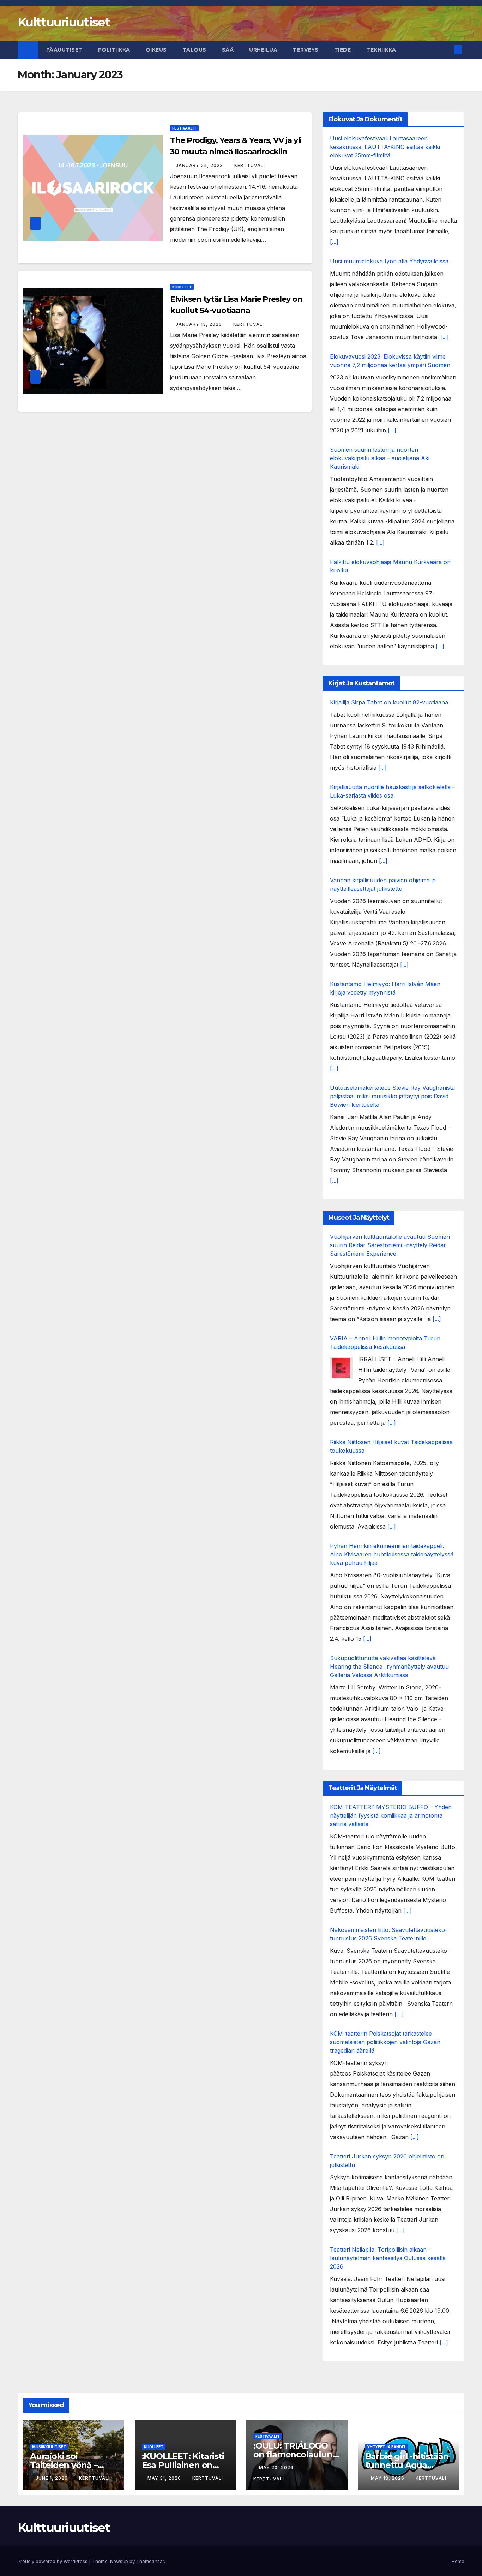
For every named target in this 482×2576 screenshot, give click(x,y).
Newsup (119, 2561)
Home (458, 2561)
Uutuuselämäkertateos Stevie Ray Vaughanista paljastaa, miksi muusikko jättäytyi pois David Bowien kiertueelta (392, 1096)
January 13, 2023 (200, 324)
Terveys (306, 50)
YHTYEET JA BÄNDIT (387, 2447)
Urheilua (263, 50)
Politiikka (114, 50)
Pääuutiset (64, 50)
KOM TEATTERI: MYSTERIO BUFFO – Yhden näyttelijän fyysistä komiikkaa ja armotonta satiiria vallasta (391, 1815)
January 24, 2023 (200, 165)
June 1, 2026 (52, 2478)
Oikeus (156, 50)
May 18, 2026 (388, 2478)
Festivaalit (184, 128)
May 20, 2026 (277, 2467)
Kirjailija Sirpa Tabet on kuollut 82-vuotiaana (389, 702)
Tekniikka (381, 50)
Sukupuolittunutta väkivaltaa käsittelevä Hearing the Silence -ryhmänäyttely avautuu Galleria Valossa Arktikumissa (389, 1667)
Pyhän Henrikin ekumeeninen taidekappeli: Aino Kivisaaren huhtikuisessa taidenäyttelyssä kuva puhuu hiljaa (392, 1554)
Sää (228, 50)
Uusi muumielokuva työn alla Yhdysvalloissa (389, 261)
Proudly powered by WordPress (53, 2561)
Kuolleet (182, 287)
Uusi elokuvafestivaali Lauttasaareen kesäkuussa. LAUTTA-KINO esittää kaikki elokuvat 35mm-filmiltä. (385, 147)
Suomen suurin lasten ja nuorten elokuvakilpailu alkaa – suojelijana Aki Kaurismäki (380, 458)
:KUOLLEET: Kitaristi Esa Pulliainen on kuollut (183, 2465)
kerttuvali (250, 165)
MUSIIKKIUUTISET (49, 2447)
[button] (446, 50)
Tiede (343, 50)
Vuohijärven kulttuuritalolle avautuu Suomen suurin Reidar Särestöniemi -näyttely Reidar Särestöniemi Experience (390, 1245)
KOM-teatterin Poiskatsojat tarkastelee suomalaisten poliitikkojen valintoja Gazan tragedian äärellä (385, 2042)
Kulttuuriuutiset (64, 22)
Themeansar (150, 2561)
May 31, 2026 (165, 2478)
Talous (194, 50)
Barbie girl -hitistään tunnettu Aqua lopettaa (407, 2465)
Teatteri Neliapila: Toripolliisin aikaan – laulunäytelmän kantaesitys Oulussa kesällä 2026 (388, 2258)
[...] (334, 242)
